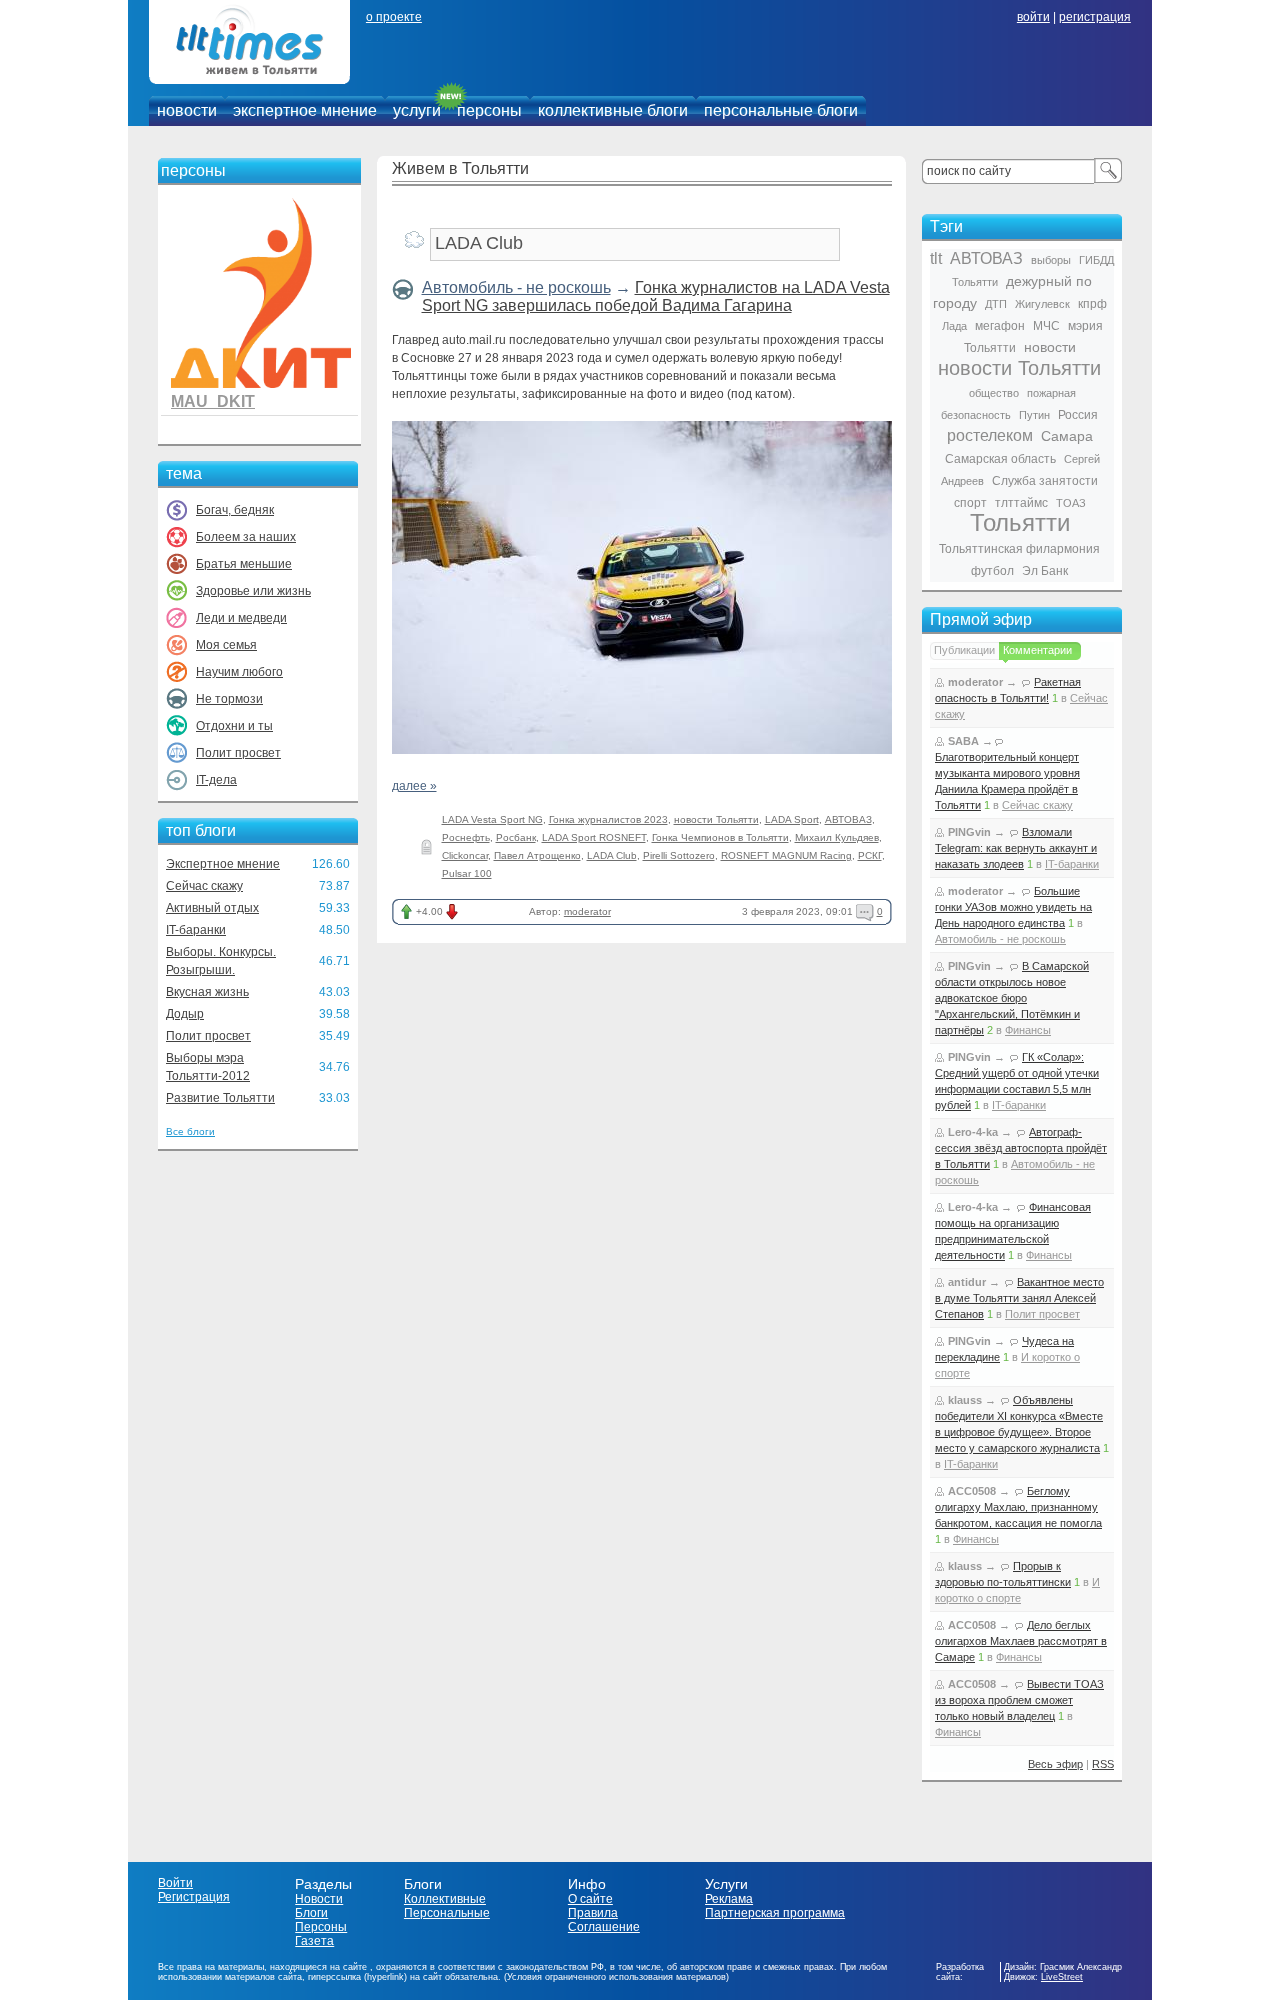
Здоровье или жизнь (253, 591)
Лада (954, 326)
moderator (587, 911)
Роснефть (466, 837)
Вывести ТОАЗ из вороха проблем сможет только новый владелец (1019, 1700)
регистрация (1095, 17)
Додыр (185, 1014)
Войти (175, 1883)
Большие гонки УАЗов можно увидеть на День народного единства (1013, 907)
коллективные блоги (613, 110)
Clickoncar (465, 855)
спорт (970, 503)
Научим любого (239, 672)
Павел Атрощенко (537, 855)
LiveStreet (1062, 1977)
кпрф (1092, 304)
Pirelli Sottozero (679, 855)
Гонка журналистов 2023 (608, 819)
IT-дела (216, 780)
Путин (1034, 415)
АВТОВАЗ (848, 819)
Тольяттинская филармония (1019, 549)
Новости (319, 1899)
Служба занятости (1045, 481)
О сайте (590, 1899)
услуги (417, 110)
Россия (1078, 415)
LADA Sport (792, 819)
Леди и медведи (241, 618)
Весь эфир (1055, 1764)
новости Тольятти (716, 819)
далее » (414, 786)
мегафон (1000, 326)
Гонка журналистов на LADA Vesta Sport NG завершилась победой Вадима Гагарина (656, 296)
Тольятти (1020, 522)
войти (1033, 17)
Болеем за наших (246, 537)
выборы (1051, 260)
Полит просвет (238, 753)
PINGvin (969, 832)
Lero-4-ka (973, 1132)
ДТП (996, 304)
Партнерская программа (775, 1913)
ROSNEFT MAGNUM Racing (786, 855)
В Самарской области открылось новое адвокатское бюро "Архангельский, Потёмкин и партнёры (1012, 998)
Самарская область (1000, 459)
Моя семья (226, 645)
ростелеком (990, 435)
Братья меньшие (244, 564)
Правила (593, 1913)
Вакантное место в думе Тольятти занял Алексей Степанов (1019, 1298)
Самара (1067, 436)
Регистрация (194, 1897)
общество (994, 393)
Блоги (311, 1913)
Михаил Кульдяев (837, 837)
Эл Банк (1045, 571)
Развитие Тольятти (220, 1098)
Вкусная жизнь (207, 992)
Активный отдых (212, 908)
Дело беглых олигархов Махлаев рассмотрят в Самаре (1021, 1641)
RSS (1103, 1764)
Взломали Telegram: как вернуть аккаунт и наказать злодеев (1016, 848)
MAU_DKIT (213, 401)
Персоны (321, 1927)
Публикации (964, 650)
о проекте (394, 17)
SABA (963, 741)
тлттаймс (1021, 503)
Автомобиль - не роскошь (516, 287)
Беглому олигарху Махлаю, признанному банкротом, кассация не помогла (1018, 1507)
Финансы (1028, 1030)
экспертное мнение (305, 110)
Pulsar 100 (467, 873)
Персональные (447, 1913)
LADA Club (612, 855)
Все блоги (190, 1131)
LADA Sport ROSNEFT (594, 837)
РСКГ (870, 855)
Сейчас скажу (204, 886)
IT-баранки (196, 930)
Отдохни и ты (234, 726)
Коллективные (445, 1899)
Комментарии (1037, 650)
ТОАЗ (1071, 503)
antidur (967, 1282)
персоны (489, 110)
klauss (965, 1400)
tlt (936, 258)
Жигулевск (1042, 304)
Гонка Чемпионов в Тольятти (720, 837)
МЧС (1046, 326)
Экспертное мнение (223, 864)
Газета (314, 1941)
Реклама (729, 1899)
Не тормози (229, 699)
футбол (992, 571)
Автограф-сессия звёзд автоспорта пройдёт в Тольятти (1021, 1148)
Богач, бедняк (235, 510)
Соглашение (604, 1927)
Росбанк (516, 837)
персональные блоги (781, 110)
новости (187, 110)
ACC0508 (972, 1491)
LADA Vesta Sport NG (492, 819)
